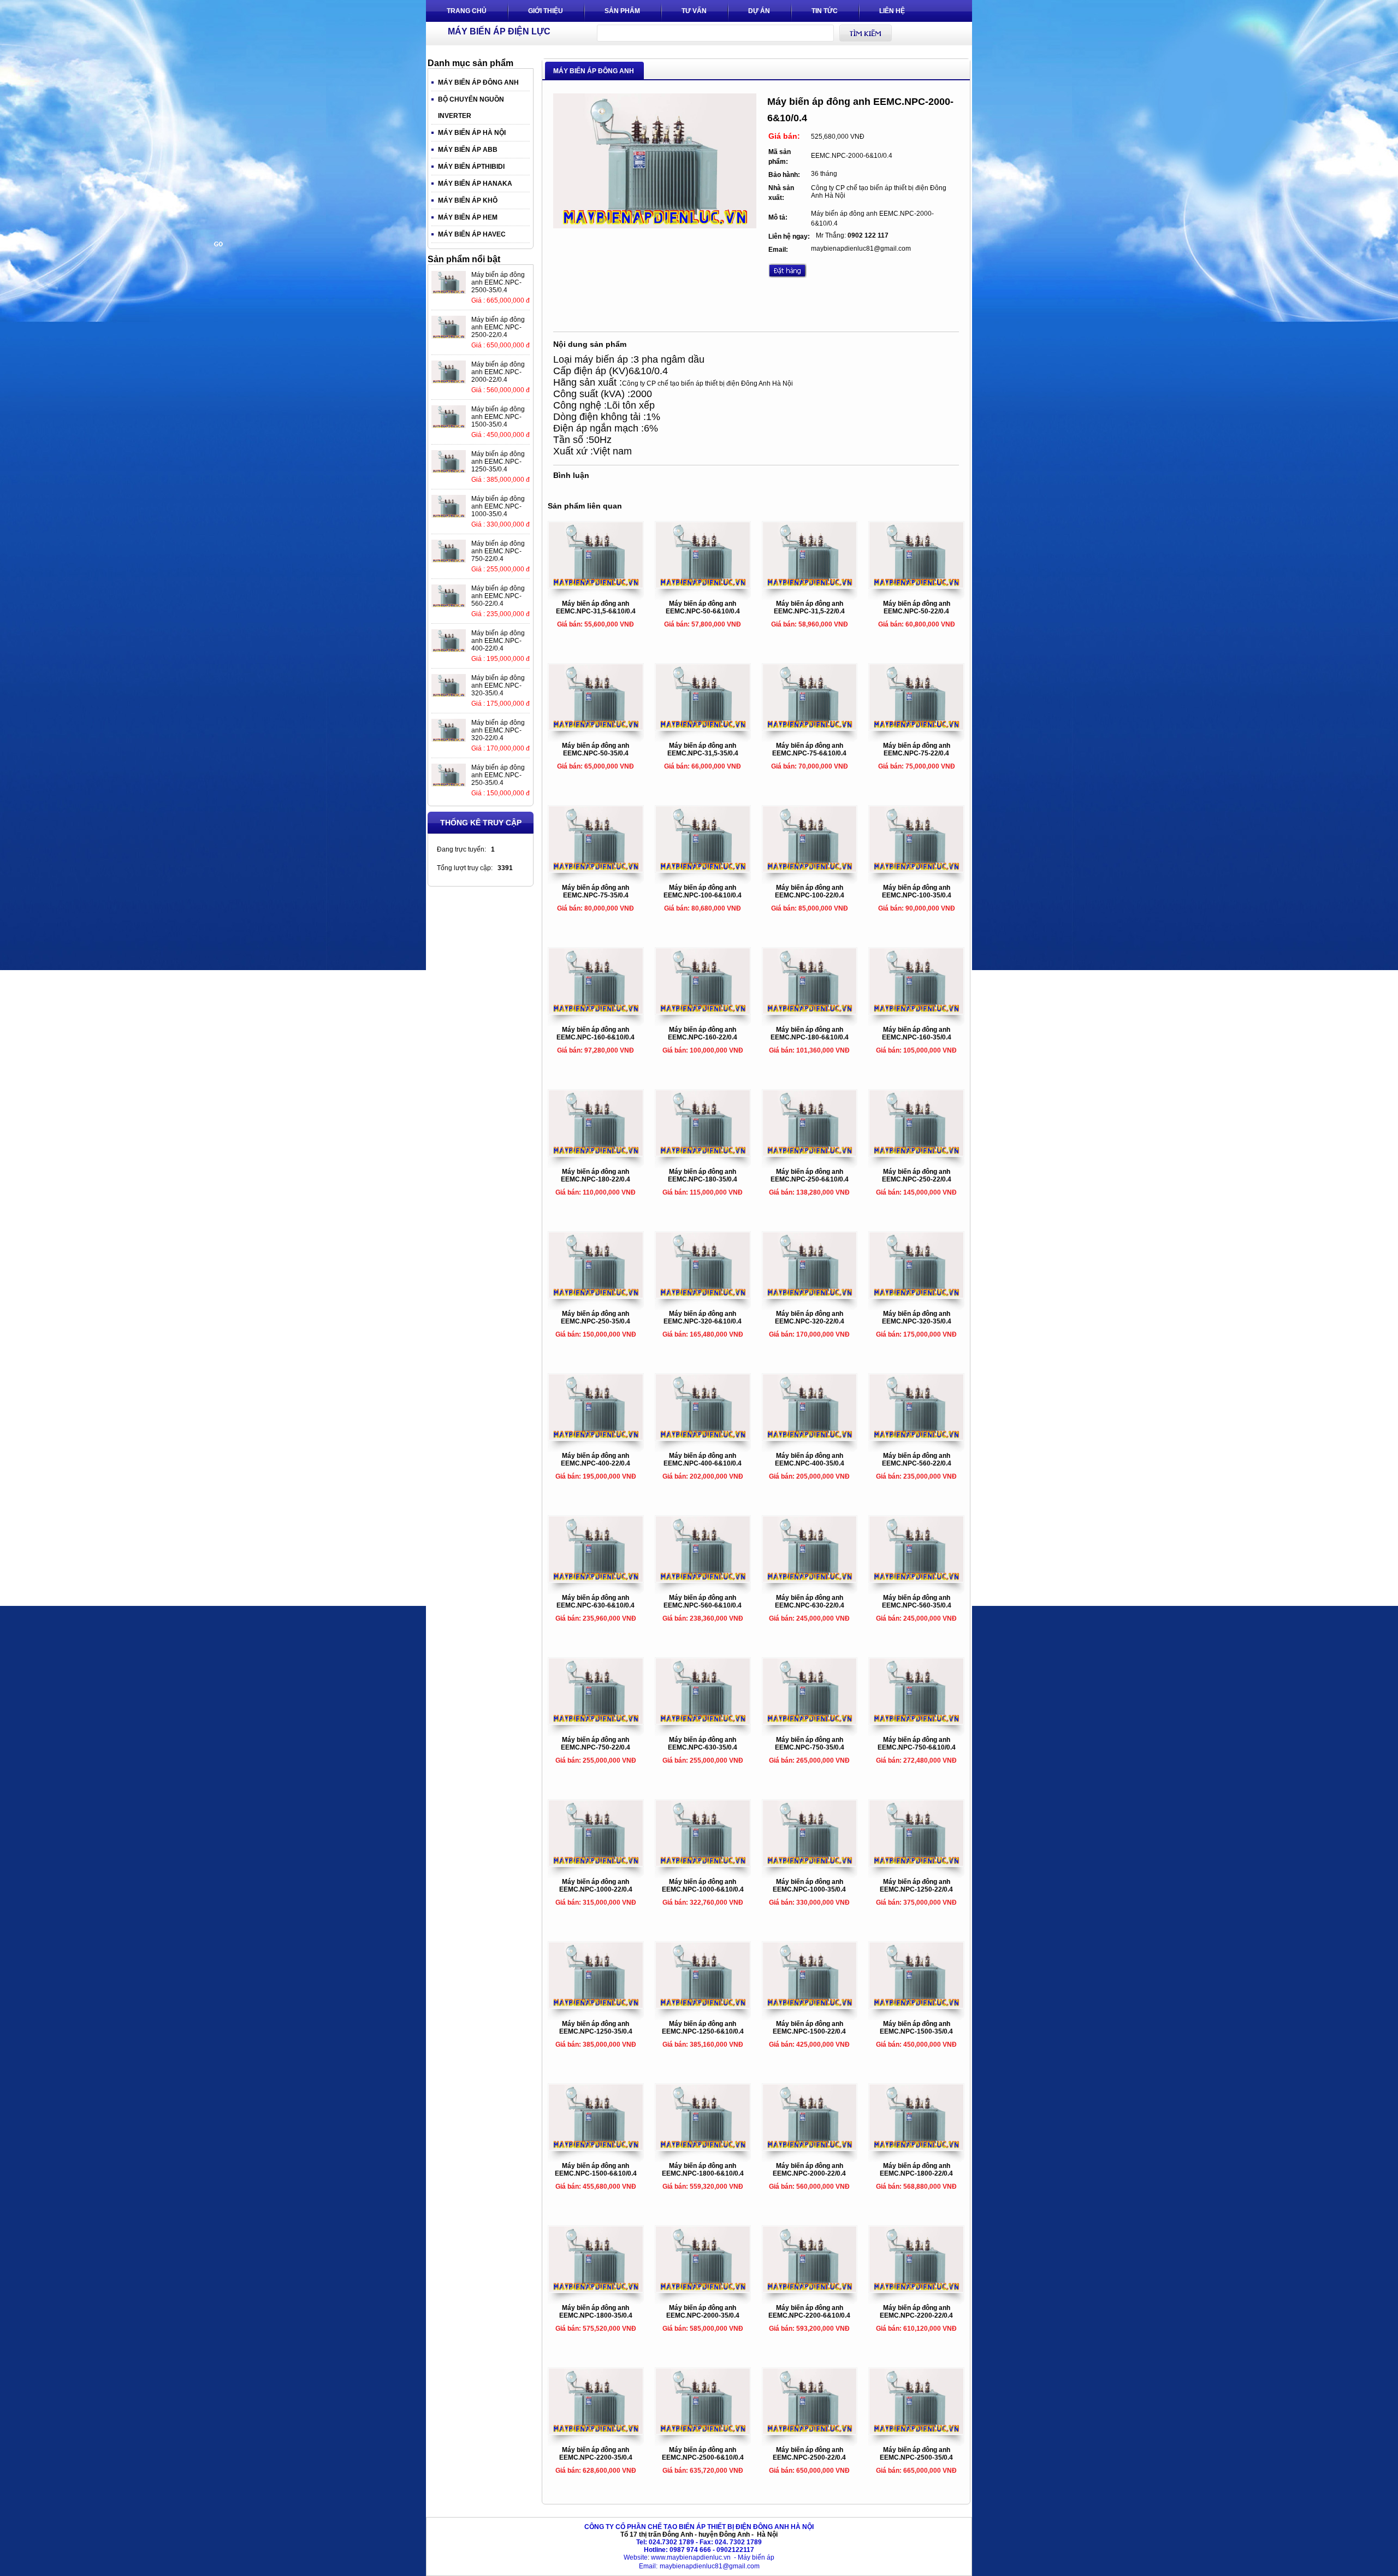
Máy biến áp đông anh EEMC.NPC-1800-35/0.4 (596, 2312)
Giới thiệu (546, 11)
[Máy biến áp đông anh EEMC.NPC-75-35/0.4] (596, 870)
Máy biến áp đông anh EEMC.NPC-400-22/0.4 (596, 1460)
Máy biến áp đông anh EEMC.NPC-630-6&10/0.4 (596, 1602)
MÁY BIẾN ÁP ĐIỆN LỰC (499, 31)
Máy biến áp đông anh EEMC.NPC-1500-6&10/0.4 (596, 2170)
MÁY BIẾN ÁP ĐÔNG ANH (478, 82)
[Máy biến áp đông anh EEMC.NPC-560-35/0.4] (916, 1580)
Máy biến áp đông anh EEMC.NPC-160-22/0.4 (703, 1033)
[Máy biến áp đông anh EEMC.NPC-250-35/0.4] (596, 1296)
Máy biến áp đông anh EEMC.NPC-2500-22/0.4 (809, 2454)
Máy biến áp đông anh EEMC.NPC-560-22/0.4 (917, 1460)
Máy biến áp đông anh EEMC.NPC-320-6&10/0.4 (703, 1317)
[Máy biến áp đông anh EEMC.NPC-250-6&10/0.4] (810, 1154)
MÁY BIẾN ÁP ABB (468, 150)
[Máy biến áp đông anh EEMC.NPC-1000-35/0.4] (810, 1864)
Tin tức (825, 11)
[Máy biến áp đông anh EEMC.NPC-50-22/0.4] (916, 586)
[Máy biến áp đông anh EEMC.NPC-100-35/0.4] (916, 870)
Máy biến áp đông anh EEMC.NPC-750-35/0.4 (810, 1744)
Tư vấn (694, 11)
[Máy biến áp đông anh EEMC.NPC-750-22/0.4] (596, 1722)
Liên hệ (892, 11)
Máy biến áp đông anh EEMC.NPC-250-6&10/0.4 (810, 1175)
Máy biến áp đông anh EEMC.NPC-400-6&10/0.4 (703, 1460)
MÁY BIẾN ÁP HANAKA (475, 184)
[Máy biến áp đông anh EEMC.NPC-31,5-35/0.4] (703, 728)
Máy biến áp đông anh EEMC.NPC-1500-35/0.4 (916, 2028)
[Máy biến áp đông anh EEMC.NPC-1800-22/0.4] (916, 2148)
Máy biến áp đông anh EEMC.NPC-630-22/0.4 (810, 1602)
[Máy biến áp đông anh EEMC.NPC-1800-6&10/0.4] (703, 2148)
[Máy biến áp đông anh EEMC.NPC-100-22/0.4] (810, 870)
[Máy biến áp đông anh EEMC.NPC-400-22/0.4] (596, 1438)
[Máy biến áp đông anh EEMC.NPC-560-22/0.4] (916, 1438)
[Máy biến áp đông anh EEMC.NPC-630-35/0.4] (703, 1722)
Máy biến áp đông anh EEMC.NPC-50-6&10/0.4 (703, 607)
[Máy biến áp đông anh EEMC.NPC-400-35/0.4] (810, 1438)
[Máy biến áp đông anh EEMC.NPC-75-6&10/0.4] (810, 728)
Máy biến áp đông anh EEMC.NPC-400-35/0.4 (810, 1460)
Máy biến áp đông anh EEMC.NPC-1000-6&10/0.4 (703, 1886)
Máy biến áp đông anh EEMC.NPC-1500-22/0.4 (809, 2028)
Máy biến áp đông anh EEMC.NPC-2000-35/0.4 (703, 2312)
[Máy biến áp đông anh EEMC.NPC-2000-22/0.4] (810, 2148)
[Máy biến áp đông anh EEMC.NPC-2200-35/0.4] (596, 2432)
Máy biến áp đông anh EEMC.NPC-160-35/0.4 (917, 1033)
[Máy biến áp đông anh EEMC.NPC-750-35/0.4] (810, 1722)
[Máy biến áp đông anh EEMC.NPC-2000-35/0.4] (703, 2290)
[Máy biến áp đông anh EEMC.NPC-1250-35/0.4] (596, 2006)
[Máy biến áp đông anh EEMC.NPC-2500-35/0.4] (916, 2432)
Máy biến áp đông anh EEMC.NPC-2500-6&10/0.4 (703, 2454)
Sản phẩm (622, 11)
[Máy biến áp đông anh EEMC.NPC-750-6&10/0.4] (916, 1722)
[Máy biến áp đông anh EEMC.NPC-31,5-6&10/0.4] (596, 586)
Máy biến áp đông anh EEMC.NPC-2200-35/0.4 (596, 2454)
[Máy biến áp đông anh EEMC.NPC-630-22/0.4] (810, 1580)
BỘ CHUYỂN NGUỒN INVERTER (471, 108)
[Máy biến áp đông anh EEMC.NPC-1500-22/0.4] (810, 2006)
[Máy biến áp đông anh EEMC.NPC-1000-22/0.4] (596, 1864)
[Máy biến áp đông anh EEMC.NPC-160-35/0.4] (916, 1012)
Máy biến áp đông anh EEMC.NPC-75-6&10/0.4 (809, 749)
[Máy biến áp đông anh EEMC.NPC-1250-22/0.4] (916, 1864)
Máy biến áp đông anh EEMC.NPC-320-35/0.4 (917, 1317)
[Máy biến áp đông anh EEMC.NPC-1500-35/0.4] (916, 2006)
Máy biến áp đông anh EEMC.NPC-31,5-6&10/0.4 (596, 607)
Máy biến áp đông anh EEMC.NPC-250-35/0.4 (596, 1317)
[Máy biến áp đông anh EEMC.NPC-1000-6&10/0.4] (703, 1864)
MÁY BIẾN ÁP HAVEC (472, 234)
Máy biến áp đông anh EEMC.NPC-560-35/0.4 (917, 1602)
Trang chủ (467, 11)
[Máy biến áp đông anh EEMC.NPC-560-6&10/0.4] (703, 1580)
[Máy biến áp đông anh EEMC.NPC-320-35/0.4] (916, 1296)
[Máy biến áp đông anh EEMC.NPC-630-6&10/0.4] (596, 1580)
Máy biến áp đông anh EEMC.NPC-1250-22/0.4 (916, 1886)
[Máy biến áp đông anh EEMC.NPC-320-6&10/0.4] (703, 1296)
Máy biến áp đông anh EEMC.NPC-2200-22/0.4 (916, 2312)
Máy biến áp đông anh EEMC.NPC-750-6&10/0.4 (917, 1744)
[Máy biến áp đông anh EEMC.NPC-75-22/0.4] (916, 728)
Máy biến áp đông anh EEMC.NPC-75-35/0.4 (596, 891)
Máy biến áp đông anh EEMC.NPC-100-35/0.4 (917, 891)
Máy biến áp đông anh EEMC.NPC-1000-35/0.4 (809, 1886)
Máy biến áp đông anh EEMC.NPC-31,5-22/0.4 (809, 607)
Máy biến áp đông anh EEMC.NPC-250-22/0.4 (917, 1175)
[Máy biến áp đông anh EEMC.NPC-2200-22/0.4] (916, 2290)
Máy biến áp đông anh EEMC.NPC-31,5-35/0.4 (703, 749)
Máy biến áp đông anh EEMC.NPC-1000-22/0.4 (596, 1886)
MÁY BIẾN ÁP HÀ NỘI (472, 133)
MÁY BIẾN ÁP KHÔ (468, 200)
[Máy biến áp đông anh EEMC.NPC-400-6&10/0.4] (703, 1438)
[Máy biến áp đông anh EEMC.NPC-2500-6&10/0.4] (703, 2432)
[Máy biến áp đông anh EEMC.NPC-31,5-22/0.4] (810, 586)
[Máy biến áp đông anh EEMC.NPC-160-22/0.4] (703, 1012)
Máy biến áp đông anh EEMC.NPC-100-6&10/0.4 (703, 891)
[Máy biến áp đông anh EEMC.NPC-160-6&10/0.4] (596, 1012)
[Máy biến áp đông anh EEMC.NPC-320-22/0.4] (810, 1296)
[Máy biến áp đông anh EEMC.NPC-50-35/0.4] (596, 728)
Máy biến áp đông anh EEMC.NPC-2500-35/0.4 (916, 2454)
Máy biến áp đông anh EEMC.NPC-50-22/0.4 (917, 607)
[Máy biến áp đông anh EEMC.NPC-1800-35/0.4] (596, 2290)
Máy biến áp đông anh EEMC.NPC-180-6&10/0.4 (810, 1033)
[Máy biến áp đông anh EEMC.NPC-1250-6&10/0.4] (703, 2006)
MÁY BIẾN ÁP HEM (468, 217)
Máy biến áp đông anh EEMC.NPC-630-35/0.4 (703, 1744)
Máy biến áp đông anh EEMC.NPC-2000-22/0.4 (809, 2170)
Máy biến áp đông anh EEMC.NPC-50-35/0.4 (596, 749)
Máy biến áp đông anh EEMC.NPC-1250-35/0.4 (596, 2028)
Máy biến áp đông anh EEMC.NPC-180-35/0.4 (703, 1175)
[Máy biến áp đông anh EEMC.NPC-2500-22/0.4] (810, 2432)
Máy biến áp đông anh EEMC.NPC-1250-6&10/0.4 (703, 2028)
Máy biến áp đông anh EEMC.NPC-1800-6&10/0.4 (703, 2170)
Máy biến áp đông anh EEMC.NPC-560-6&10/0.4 (703, 1602)
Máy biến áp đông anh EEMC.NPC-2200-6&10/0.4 (809, 2312)
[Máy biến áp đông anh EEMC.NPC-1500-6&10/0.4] (596, 2148)
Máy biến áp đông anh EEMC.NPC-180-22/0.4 (596, 1175)
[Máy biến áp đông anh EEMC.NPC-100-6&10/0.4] (703, 870)
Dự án (759, 11)
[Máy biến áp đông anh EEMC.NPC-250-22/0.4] (916, 1154)
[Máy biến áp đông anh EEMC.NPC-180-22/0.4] (596, 1154)
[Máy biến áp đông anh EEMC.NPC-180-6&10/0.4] (810, 1012)
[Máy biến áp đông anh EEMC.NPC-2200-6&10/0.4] (810, 2290)
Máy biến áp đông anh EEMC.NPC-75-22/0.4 (917, 749)
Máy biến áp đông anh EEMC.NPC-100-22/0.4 (810, 891)
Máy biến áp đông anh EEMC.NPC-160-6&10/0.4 (596, 1033)
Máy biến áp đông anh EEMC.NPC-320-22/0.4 (810, 1317)
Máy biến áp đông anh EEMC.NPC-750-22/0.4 (596, 1744)
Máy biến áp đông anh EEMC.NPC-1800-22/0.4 (916, 2170)
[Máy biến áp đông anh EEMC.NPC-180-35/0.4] (703, 1154)
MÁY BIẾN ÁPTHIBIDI (471, 167)
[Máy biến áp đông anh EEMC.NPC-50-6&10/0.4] (703, 586)
